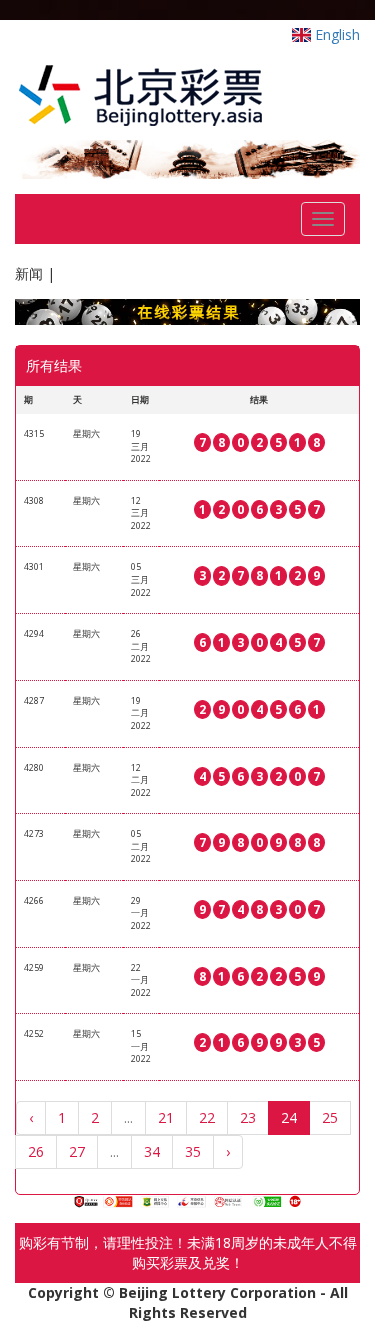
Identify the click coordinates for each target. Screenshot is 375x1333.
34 (152, 1151)
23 (248, 1117)
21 (166, 1117)
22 (207, 1117)
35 (193, 1151)
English (335, 34)
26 (36, 1151)
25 (330, 1117)
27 (77, 1151)
